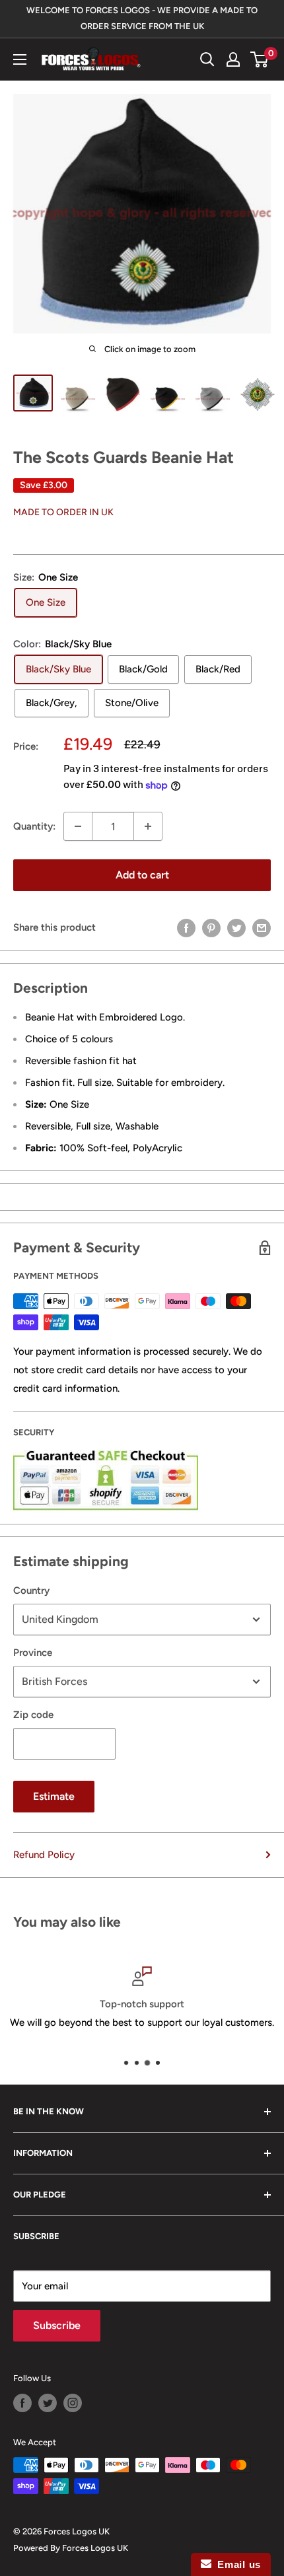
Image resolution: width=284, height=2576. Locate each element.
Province (33, 1653)
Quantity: (34, 826)
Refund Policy (44, 1855)
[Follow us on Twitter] (48, 2403)
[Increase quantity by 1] (148, 826)
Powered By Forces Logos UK (71, 2548)
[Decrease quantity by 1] (78, 826)
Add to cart (142, 875)
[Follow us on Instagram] (73, 2403)
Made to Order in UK (63, 512)
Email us (236, 2564)
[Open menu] (20, 59)
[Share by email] (262, 927)
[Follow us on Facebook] (22, 2403)
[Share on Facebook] (186, 927)
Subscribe (57, 2325)
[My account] (233, 59)
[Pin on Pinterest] (211, 927)
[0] (260, 59)
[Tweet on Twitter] (236, 927)
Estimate (54, 1796)
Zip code (33, 1715)
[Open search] (207, 59)
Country (31, 1591)
